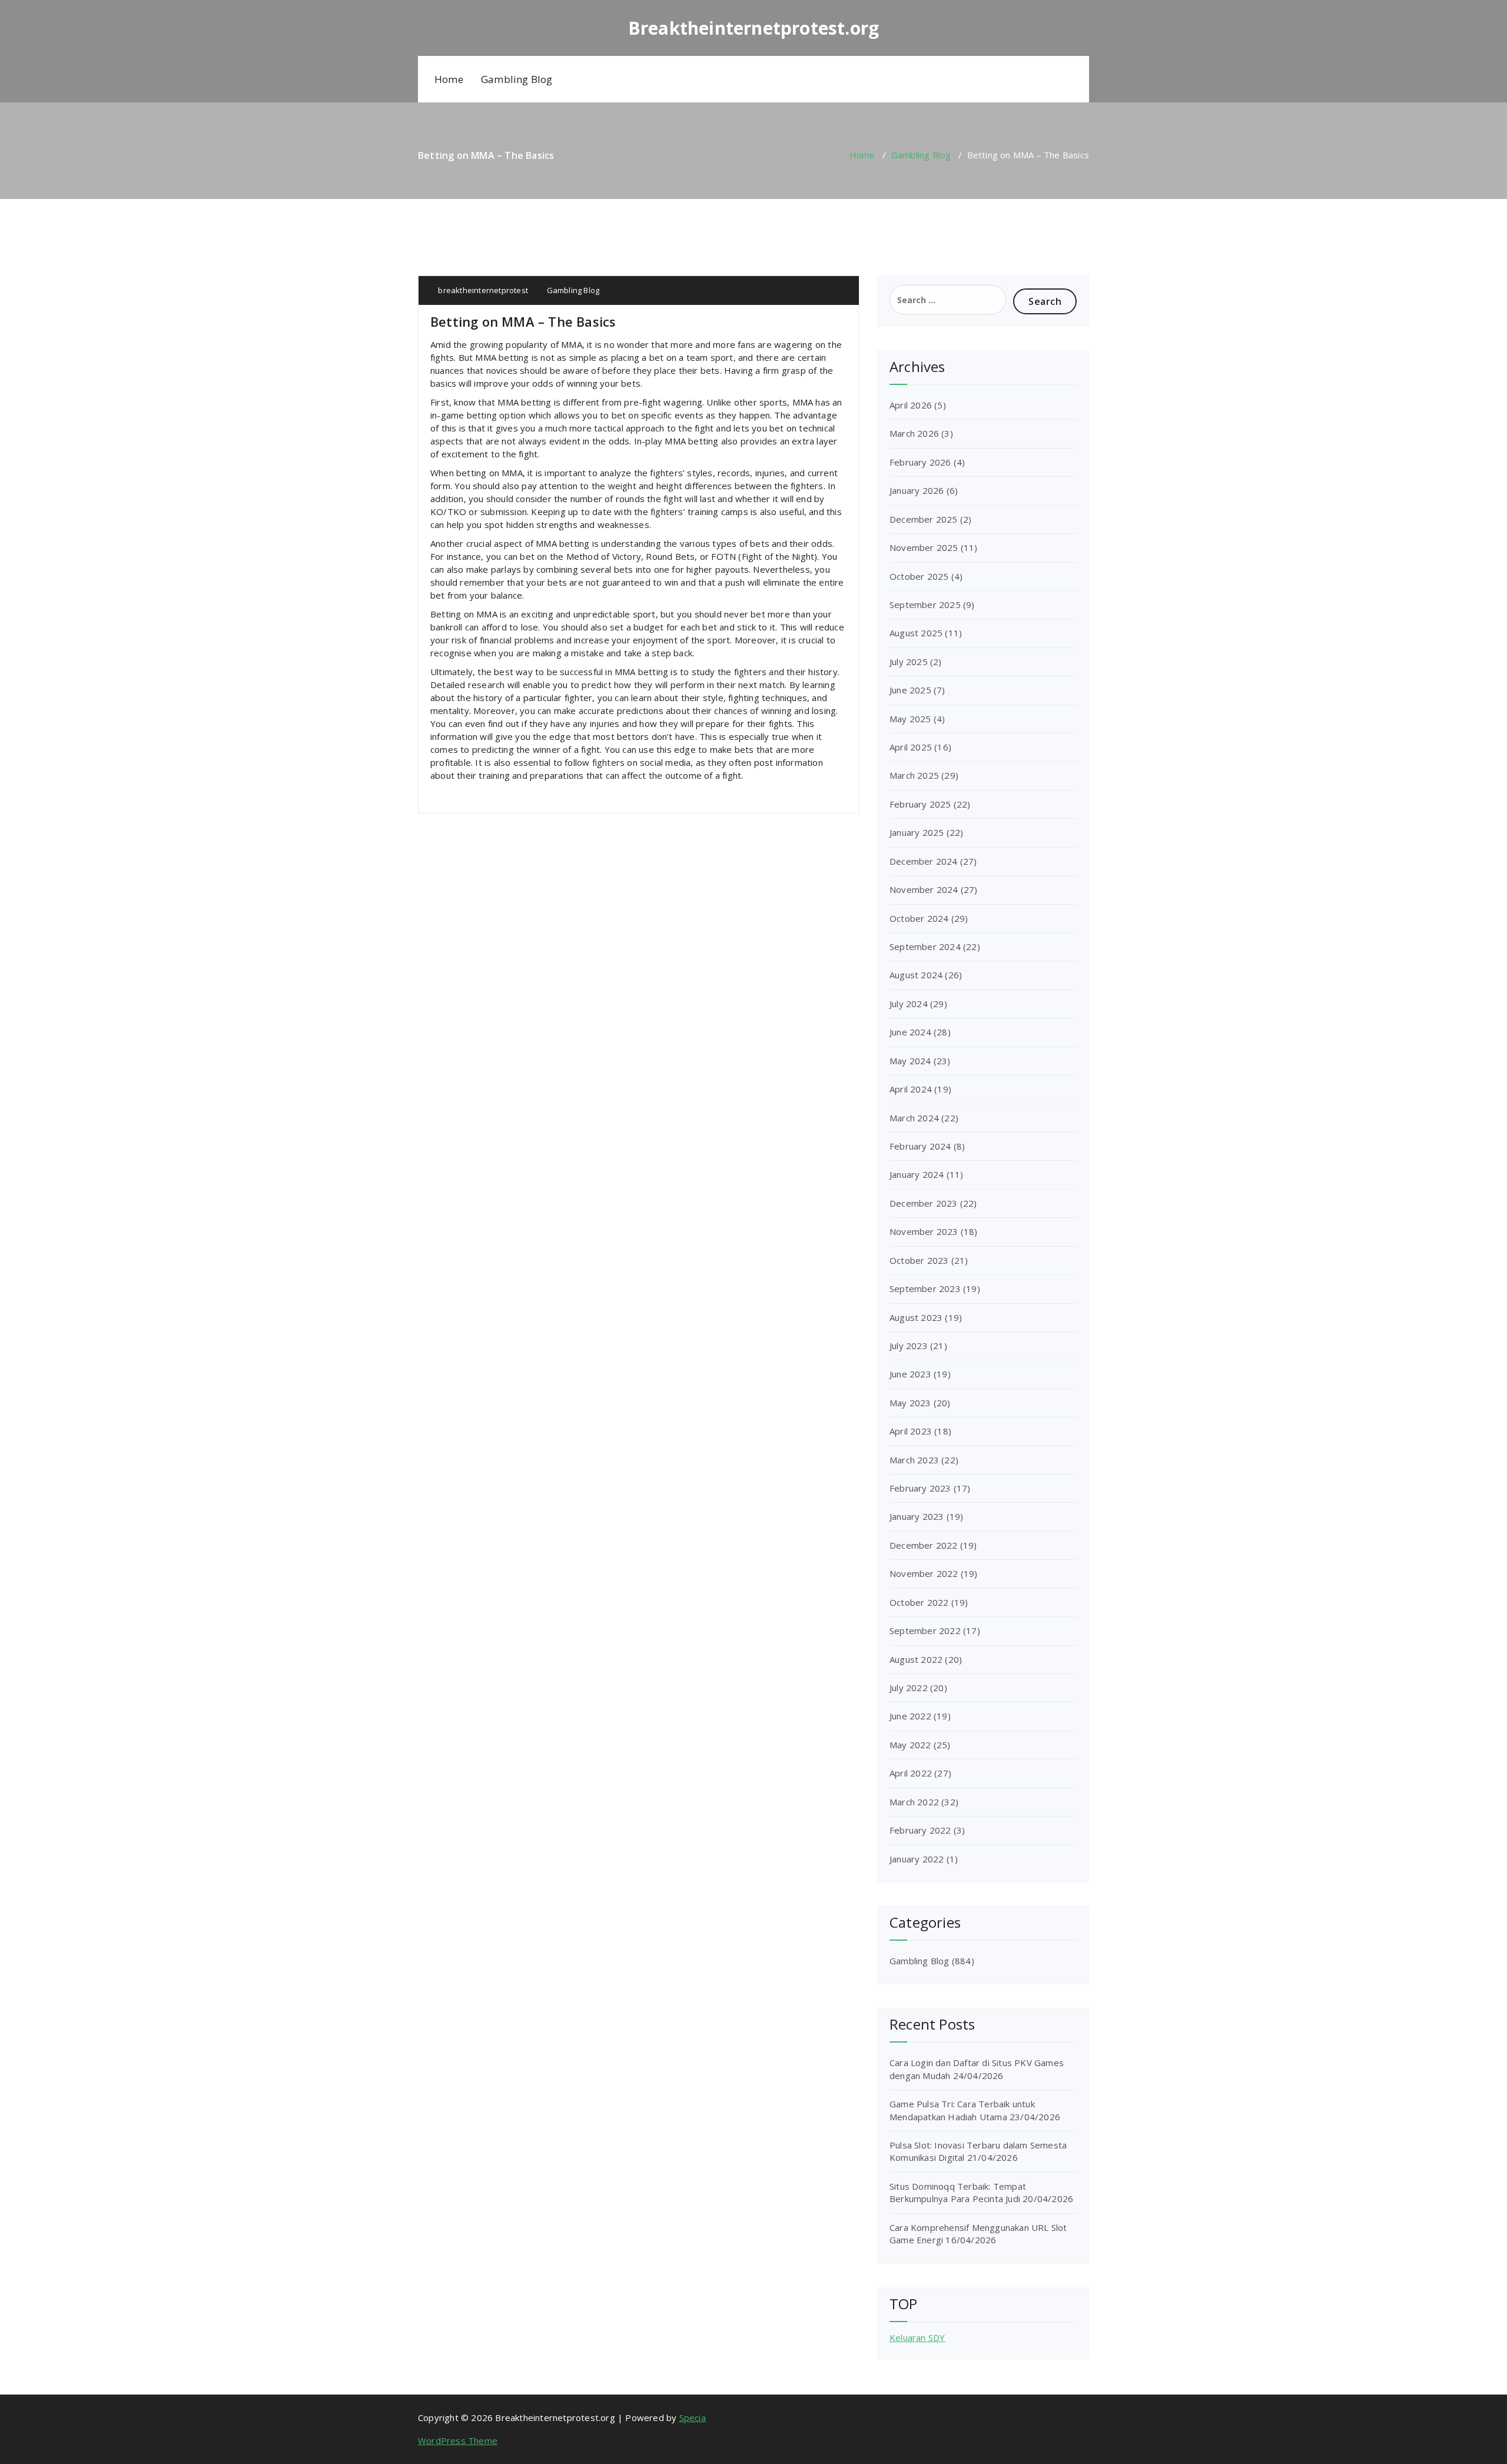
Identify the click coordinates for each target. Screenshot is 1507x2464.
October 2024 (919, 918)
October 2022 (919, 1602)
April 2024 (911, 1089)
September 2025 (925, 605)
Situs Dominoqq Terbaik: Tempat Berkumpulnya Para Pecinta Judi (958, 2192)
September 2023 (925, 1289)
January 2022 (917, 1859)
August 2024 (916, 975)
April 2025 (911, 747)
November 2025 (924, 547)
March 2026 (914, 433)
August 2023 (916, 1317)
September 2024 (925, 947)
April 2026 (911, 405)
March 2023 (914, 1460)
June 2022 (910, 1716)
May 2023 (910, 1403)
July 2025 (909, 662)
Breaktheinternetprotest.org (753, 28)
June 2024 (910, 1032)
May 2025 (910, 719)
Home (449, 79)
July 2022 (909, 1688)
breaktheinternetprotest (482, 290)
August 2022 (916, 1659)
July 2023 (909, 1346)
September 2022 (925, 1631)
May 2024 (910, 1061)
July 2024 (909, 1004)
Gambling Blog (517, 79)
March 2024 (914, 1118)
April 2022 (911, 1773)
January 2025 (917, 832)
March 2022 (914, 1802)
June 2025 (910, 690)
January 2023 (917, 1516)
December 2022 (924, 1545)
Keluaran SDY (917, 2337)
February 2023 (920, 1488)
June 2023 (910, 1374)
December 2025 (924, 519)
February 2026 (920, 462)
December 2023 (924, 1203)
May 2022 (910, 1745)
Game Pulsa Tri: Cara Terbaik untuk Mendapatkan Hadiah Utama (962, 2110)
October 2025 (919, 576)
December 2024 (924, 861)
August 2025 (916, 633)
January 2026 (917, 490)
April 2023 (911, 1431)
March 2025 (914, 775)
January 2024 (917, 1174)
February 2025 (920, 804)
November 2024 (924, 889)
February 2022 (920, 1830)
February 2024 (920, 1146)
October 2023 (919, 1260)
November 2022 (924, 1573)
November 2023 (924, 1231)
